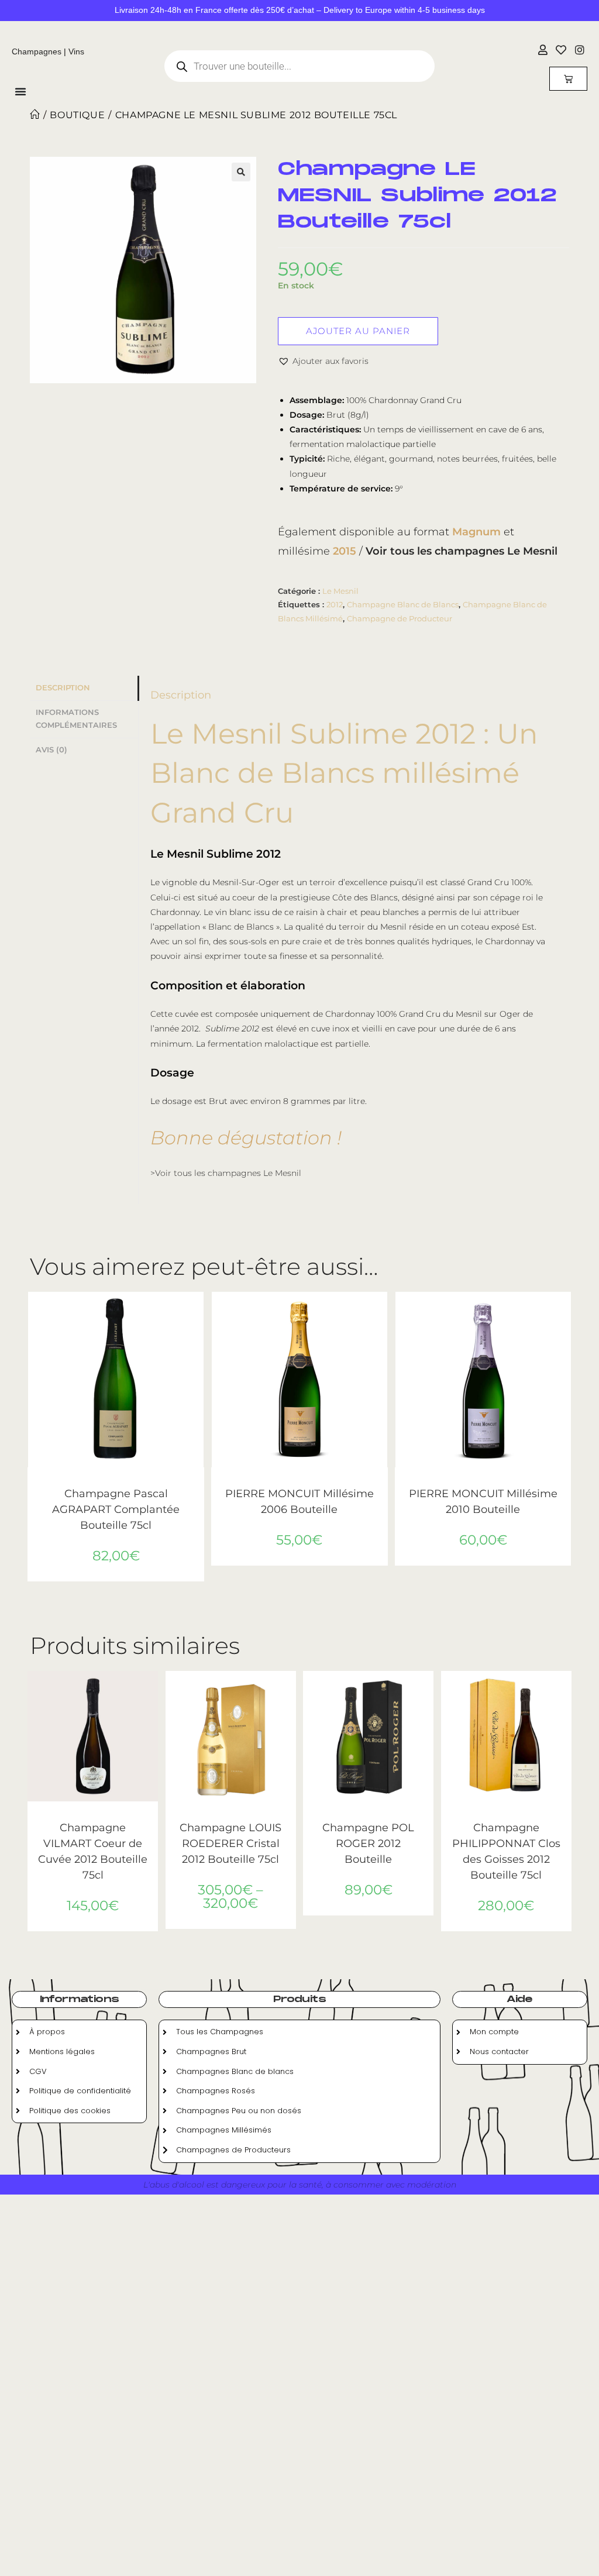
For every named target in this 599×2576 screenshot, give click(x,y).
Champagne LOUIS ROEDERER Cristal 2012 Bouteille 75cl (230, 1844)
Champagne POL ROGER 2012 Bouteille (368, 1844)
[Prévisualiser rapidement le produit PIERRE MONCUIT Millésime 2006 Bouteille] (382, 1312)
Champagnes (37, 51)
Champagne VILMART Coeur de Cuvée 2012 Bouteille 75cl (93, 1851)
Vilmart (93, 1816)
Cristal (213, 1816)
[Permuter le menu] (20, 91)
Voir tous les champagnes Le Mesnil (462, 551)
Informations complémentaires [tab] (76, 719)
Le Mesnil (340, 591)
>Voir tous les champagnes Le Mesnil (226, 1173)
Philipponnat (506, 1816)
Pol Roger (369, 1816)
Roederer (244, 1816)
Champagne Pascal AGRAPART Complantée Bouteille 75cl (116, 1509)
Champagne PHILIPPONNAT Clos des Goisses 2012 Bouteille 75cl (506, 1851)
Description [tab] (63, 688)
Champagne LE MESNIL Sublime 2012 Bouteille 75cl (256, 115)
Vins (76, 51)
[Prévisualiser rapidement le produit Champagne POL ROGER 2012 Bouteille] (428, 1691)
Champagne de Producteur (400, 618)
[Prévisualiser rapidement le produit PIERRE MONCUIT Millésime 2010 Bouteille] (565, 1312)
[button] (241, 172)
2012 (335, 604)
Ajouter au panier (358, 331)
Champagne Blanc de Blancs (403, 604)
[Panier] (568, 79)
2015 (345, 551)
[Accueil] (35, 115)
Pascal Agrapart (116, 1482)
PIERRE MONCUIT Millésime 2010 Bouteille (483, 1502)
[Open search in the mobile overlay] (299, 66)
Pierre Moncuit (299, 1482)
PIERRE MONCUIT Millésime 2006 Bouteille (299, 1502)
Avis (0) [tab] (51, 750)
